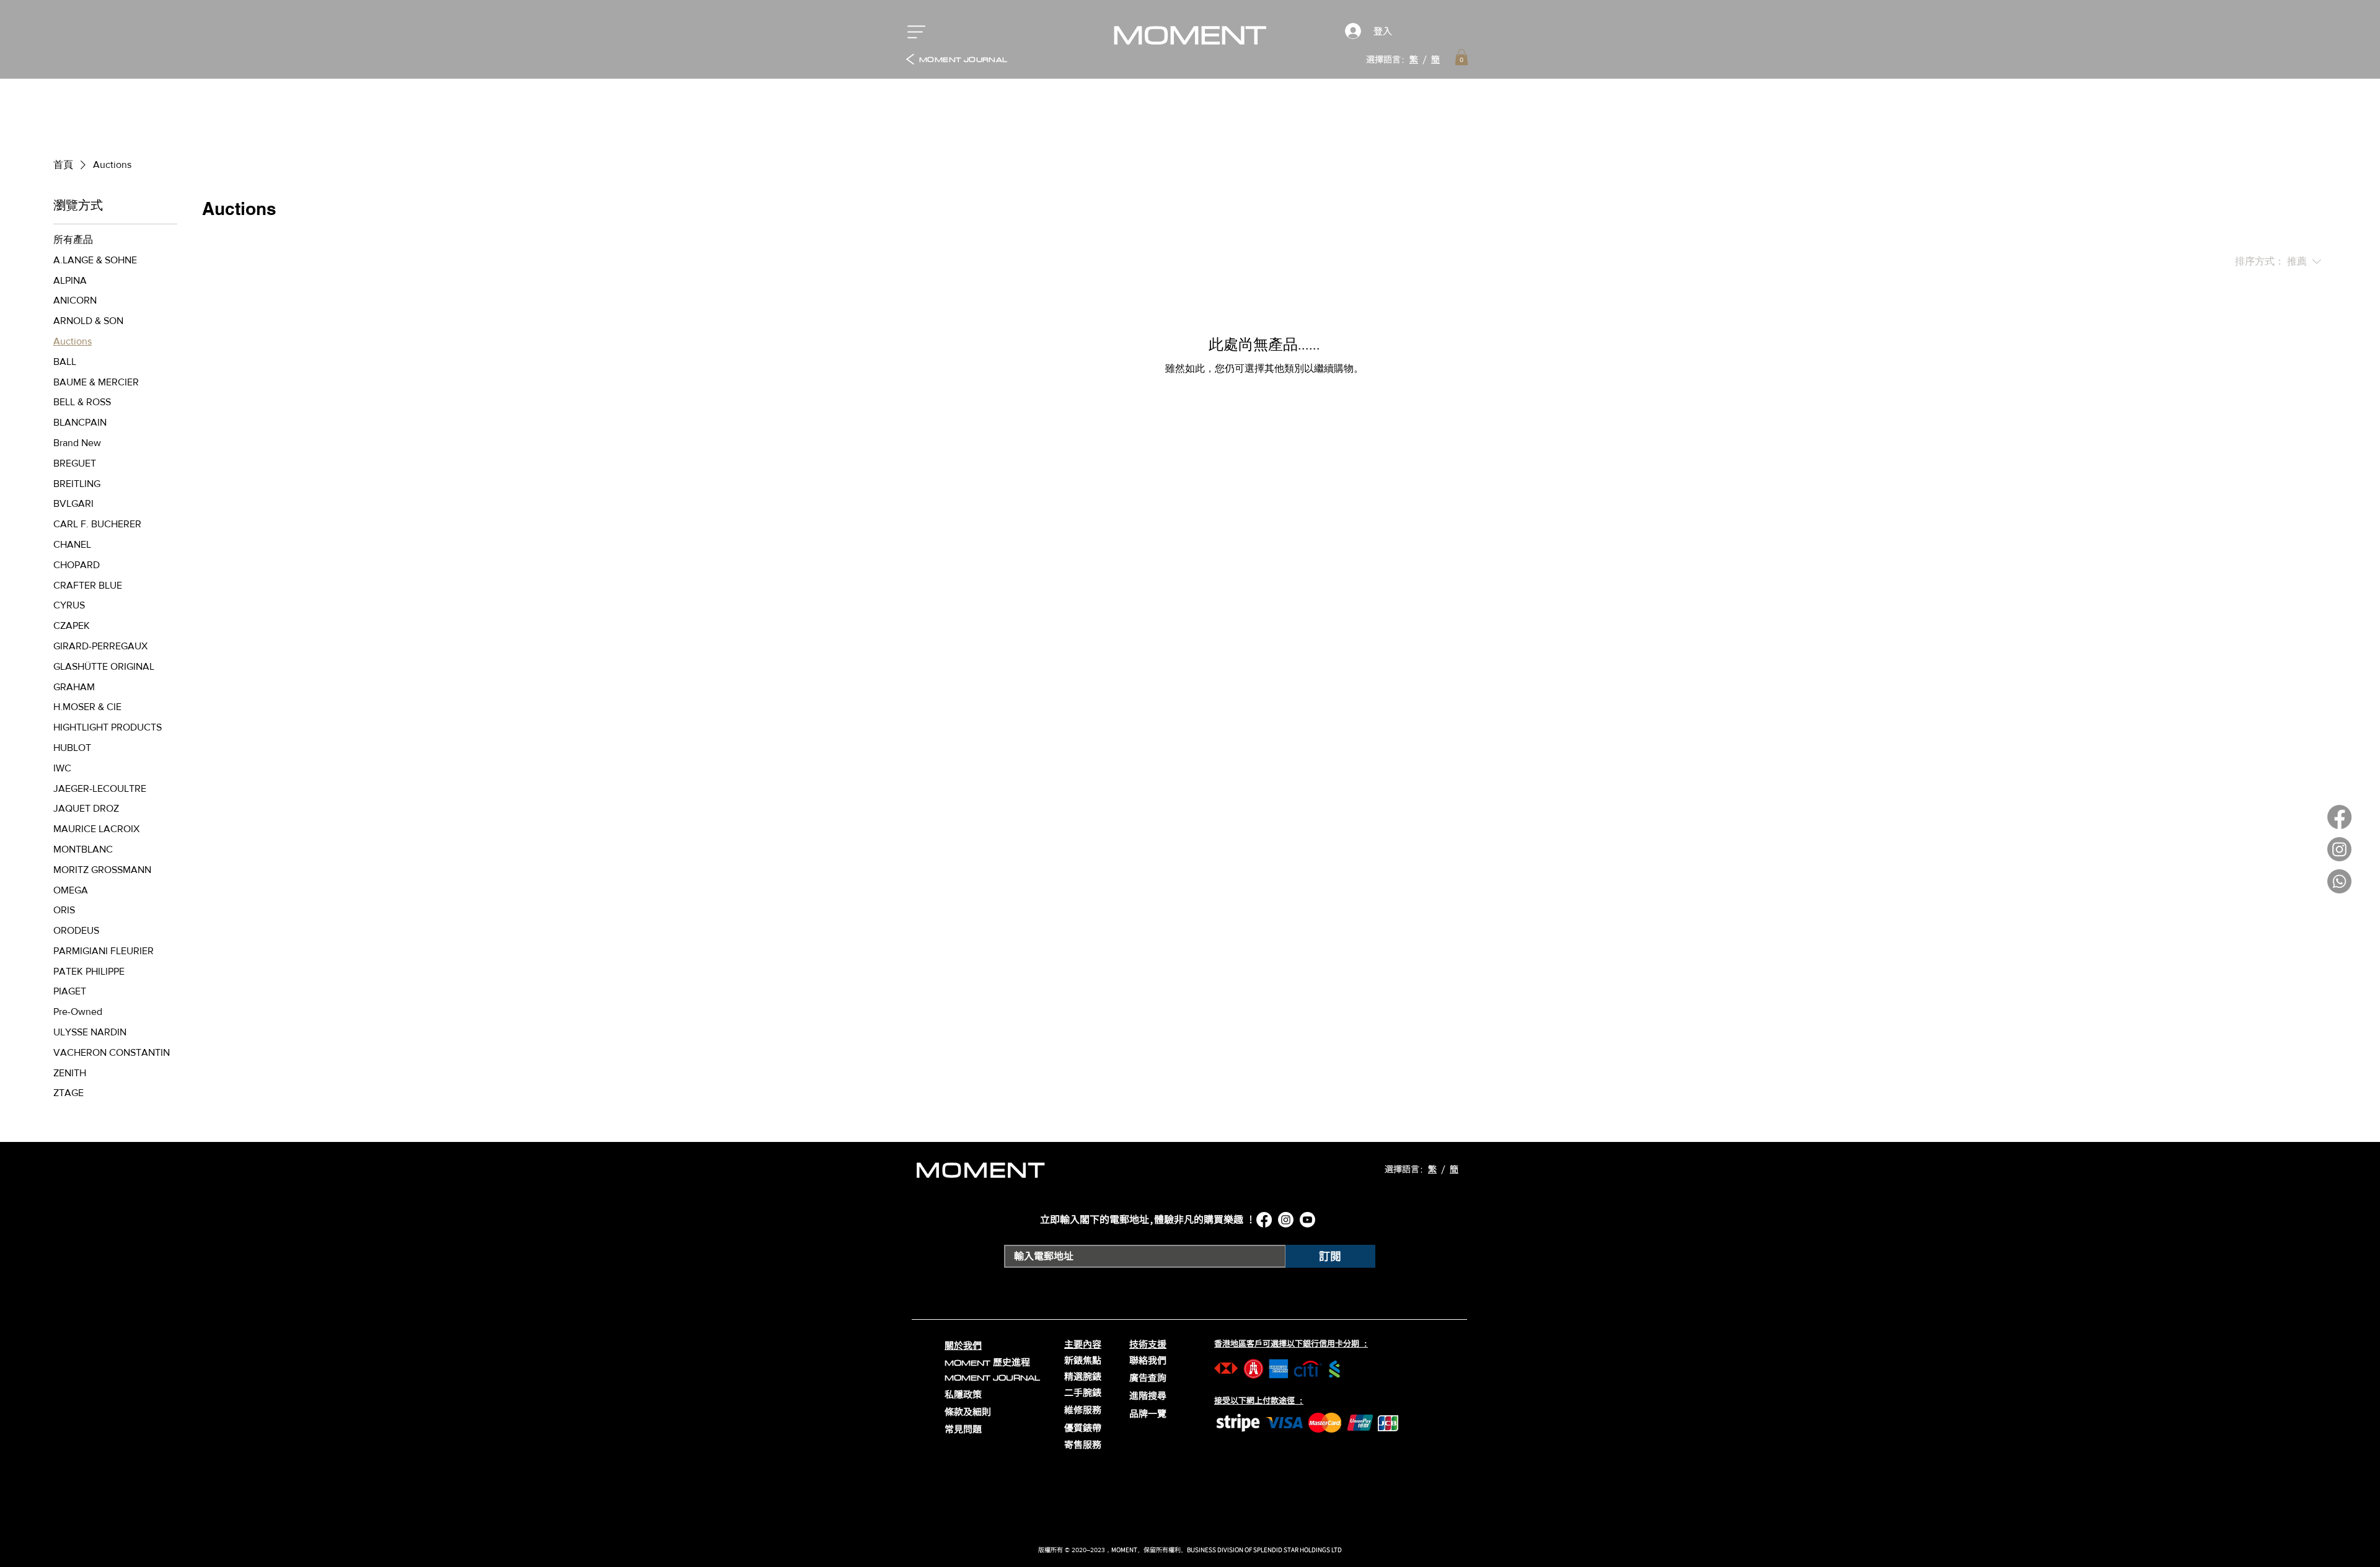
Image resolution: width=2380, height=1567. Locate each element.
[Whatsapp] (2339, 881)
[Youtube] (1307, 1220)
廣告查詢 (1148, 1378)
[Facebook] (2339, 817)
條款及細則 (968, 1412)
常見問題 (963, 1429)
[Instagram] (2339, 849)
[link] (1461, 57)
